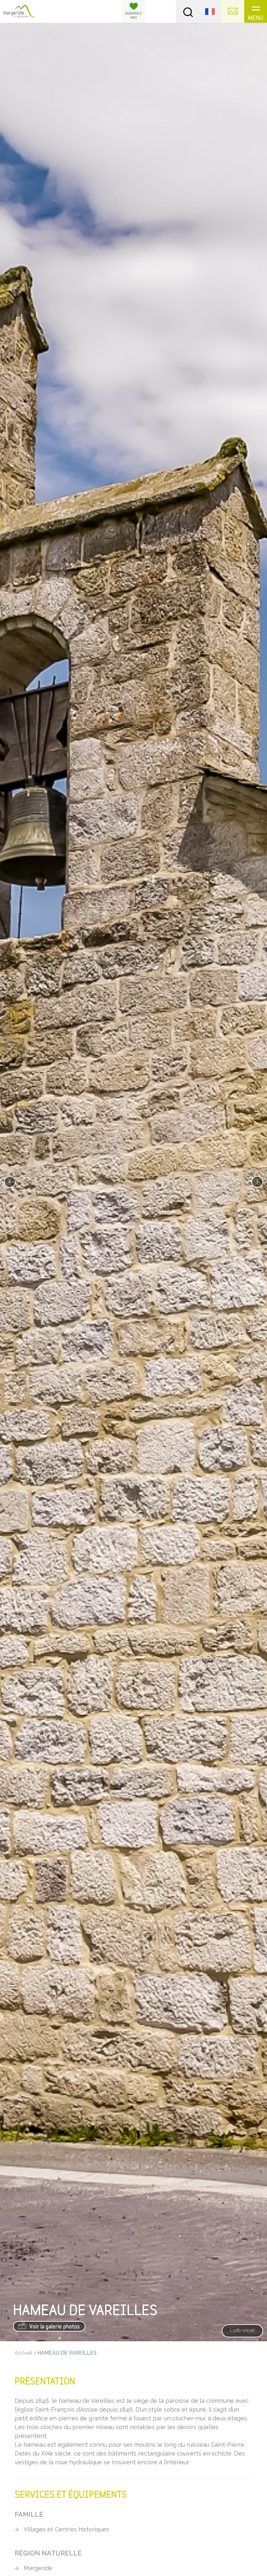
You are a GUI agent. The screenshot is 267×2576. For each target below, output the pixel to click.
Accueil (23, 2353)
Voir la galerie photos (54, 2327)
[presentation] (10, 1182)
